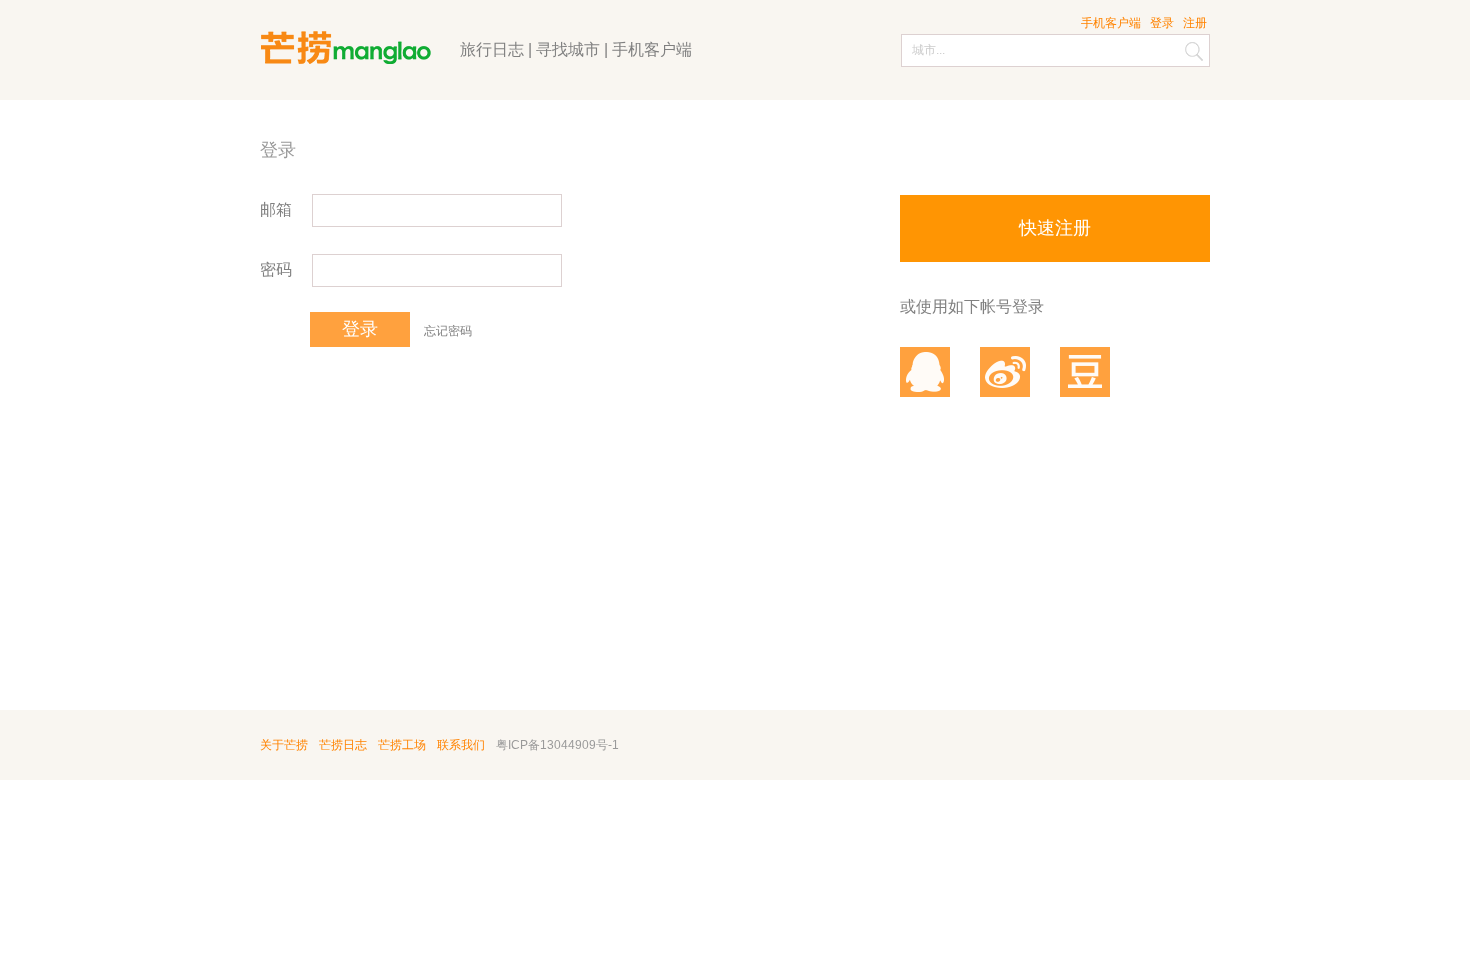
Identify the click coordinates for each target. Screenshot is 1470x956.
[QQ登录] (925, 372)
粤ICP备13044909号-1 (557, 745)
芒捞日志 (343, 745)
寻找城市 (568, 49)
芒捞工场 (402, 745)
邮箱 (276, 209)
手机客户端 (652, 49)
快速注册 (1055, 228)
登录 (1162, 23)
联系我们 (461, 745)
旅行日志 (492, 49)
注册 (1195, 23)
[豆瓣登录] (1085, 372)
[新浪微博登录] (1005, 372)
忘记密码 (448, 331)
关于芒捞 (284, 745)
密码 (276, 269)
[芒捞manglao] (357, 36)
